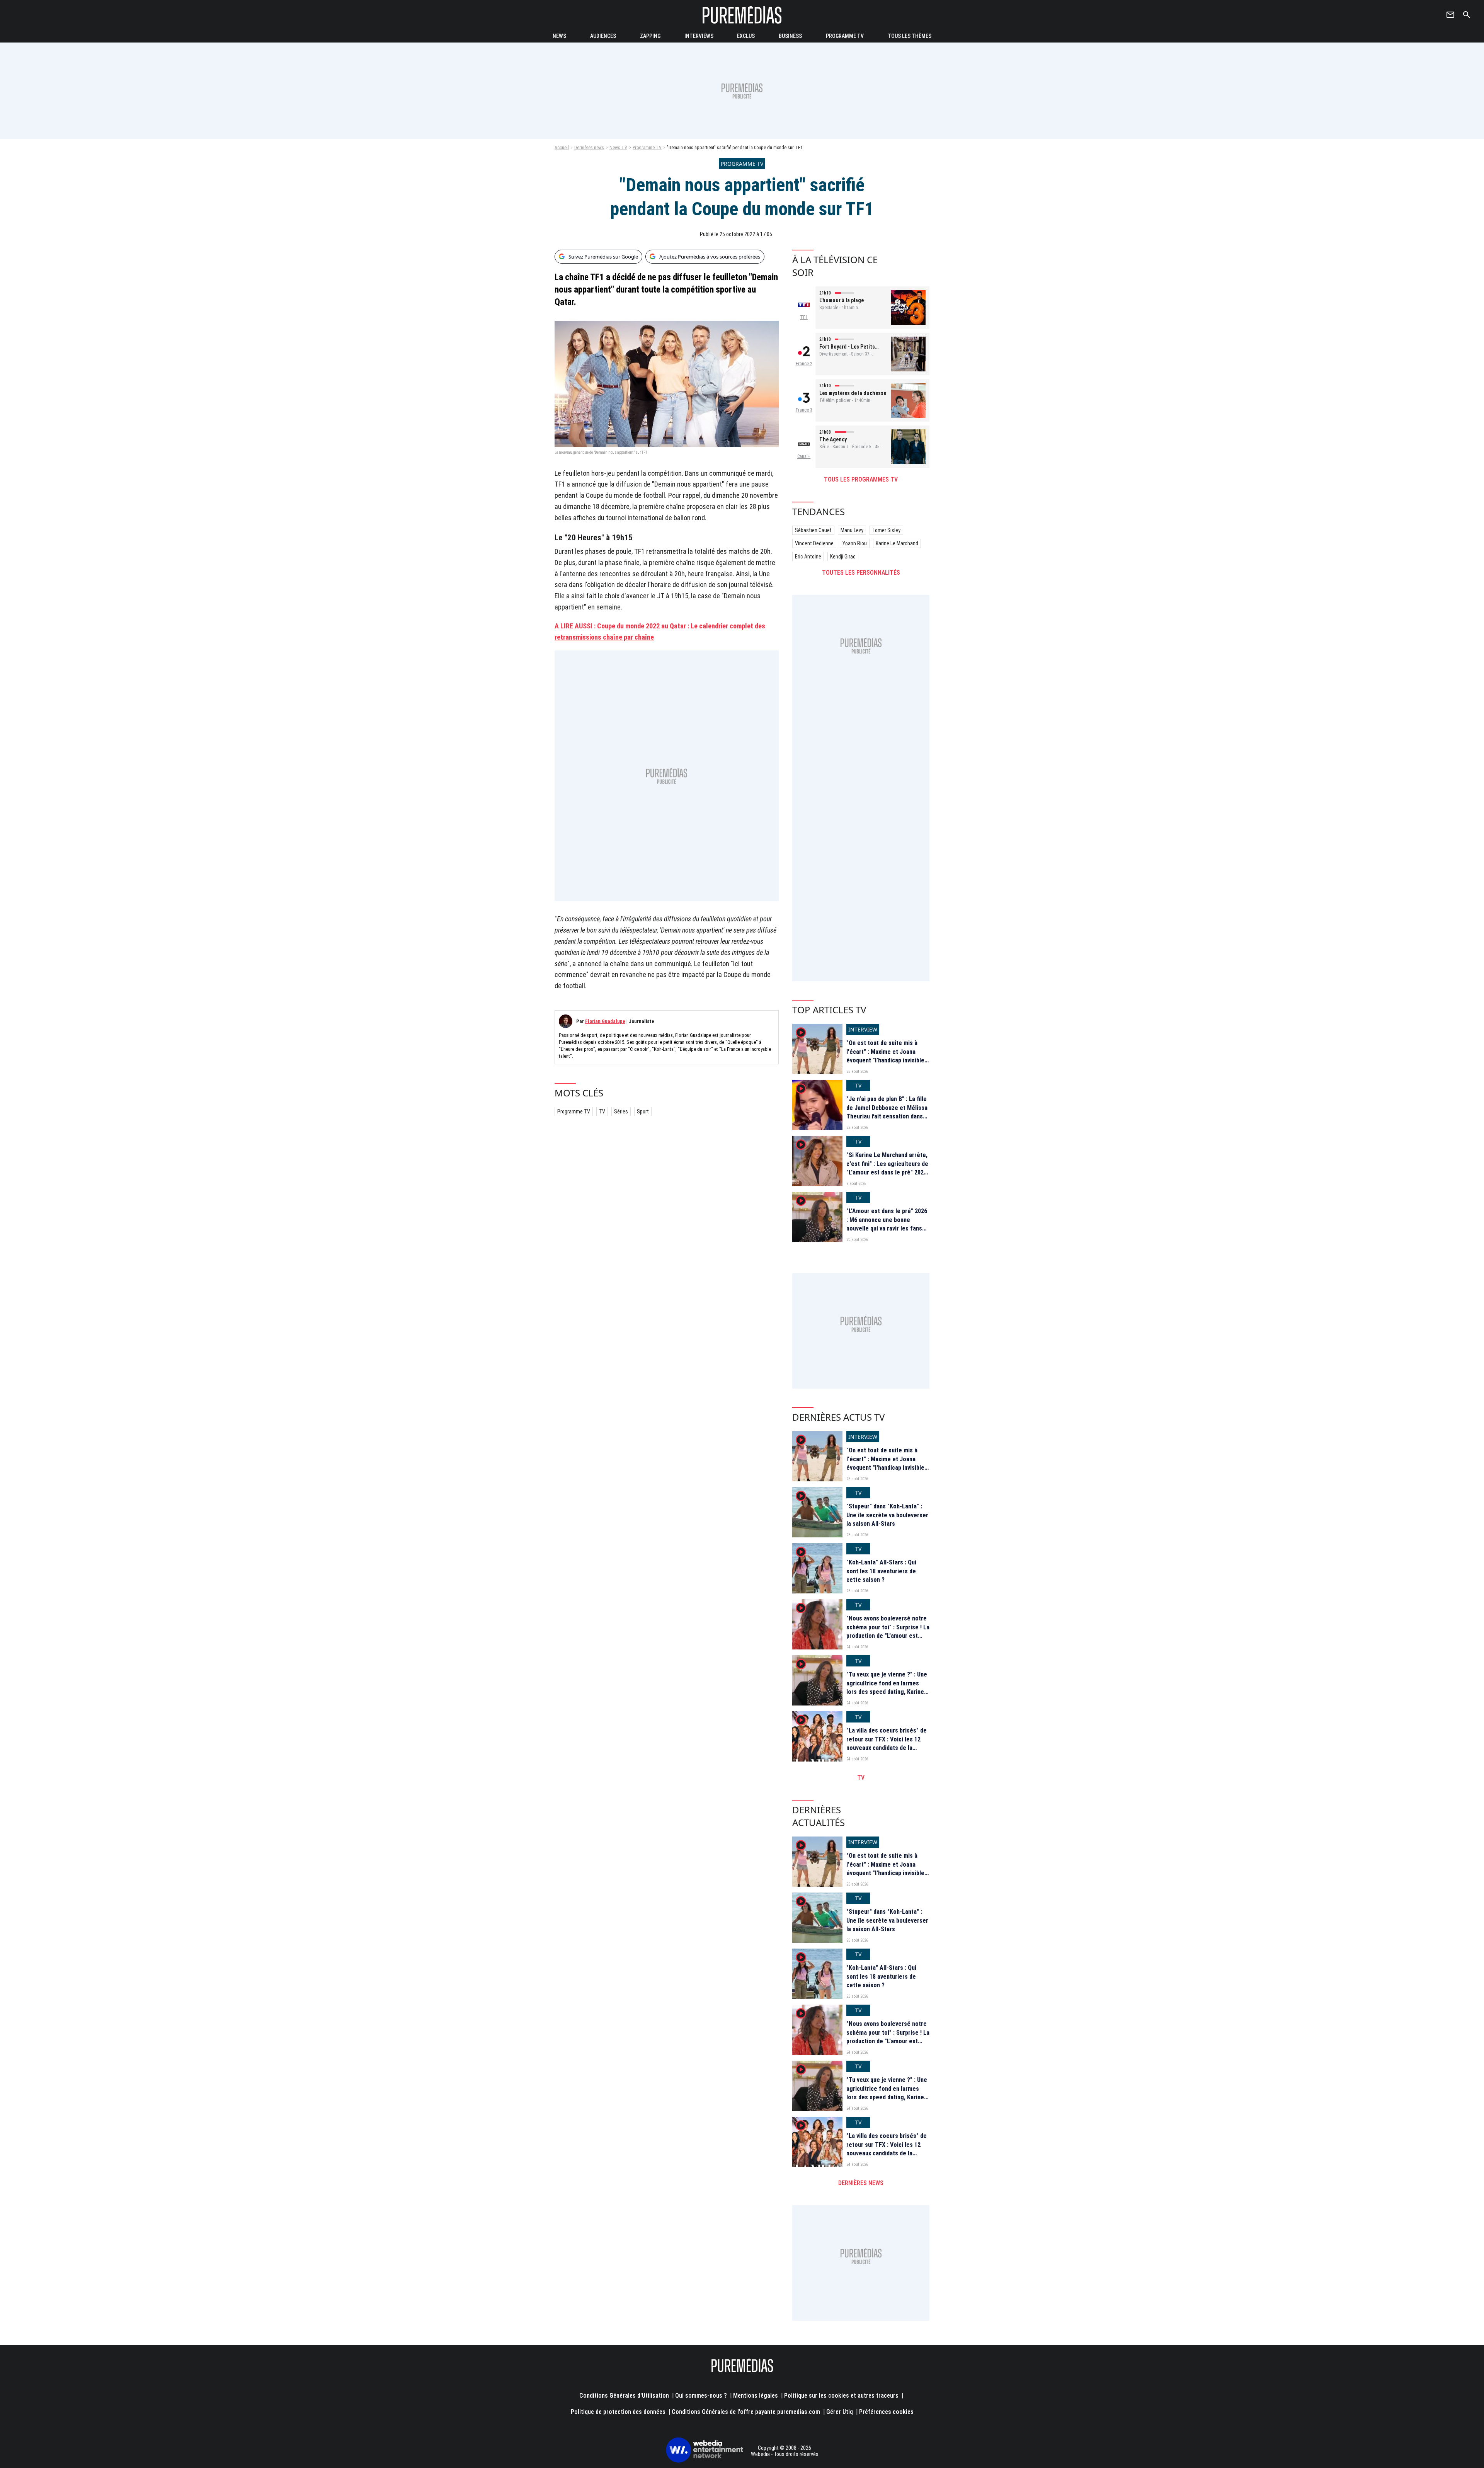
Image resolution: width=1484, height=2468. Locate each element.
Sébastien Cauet (813, 530)
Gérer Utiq (840, 2412)
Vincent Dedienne (814, 543)
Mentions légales (756, 2396)
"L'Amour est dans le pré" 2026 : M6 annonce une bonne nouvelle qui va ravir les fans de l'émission (887, 1224)
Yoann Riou (855, 543)
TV (602, 1111)
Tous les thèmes (910, 36)
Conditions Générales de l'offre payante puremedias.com (746, 2412)
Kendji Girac (843, 557)
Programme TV (845, 36)
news (559, 36)
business (790, 36)
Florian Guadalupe (605, 1021)
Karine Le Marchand (897, 543)
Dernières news (589, 148)
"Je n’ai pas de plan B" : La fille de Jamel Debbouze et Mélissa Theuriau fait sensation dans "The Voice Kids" (887, 1112)
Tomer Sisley (886, 530)
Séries (621, 1111)
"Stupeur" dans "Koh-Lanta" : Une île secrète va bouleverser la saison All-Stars (887, 1515)
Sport (643, 1111)
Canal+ (804, 456)
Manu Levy (852, 530)
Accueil (562, 148)
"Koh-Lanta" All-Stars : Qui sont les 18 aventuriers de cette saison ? (881, 1571)
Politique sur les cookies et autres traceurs (841, 2396)
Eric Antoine (808, 557)
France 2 (804, 364)
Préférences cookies (886, 2412)
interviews (699, 36)
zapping (650, 36)
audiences (603, 36)
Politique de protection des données (618, 2412)
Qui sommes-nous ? (701, 2396)
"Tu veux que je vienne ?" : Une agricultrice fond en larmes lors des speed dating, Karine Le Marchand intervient (887, 1687)
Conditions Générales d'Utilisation (624, 2396)
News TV (618, 148)
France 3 (804, 410)
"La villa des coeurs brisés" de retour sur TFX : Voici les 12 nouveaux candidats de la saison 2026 (887, 1743)
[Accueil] (742, 15)
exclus (746, 36)
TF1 (804, 317)
